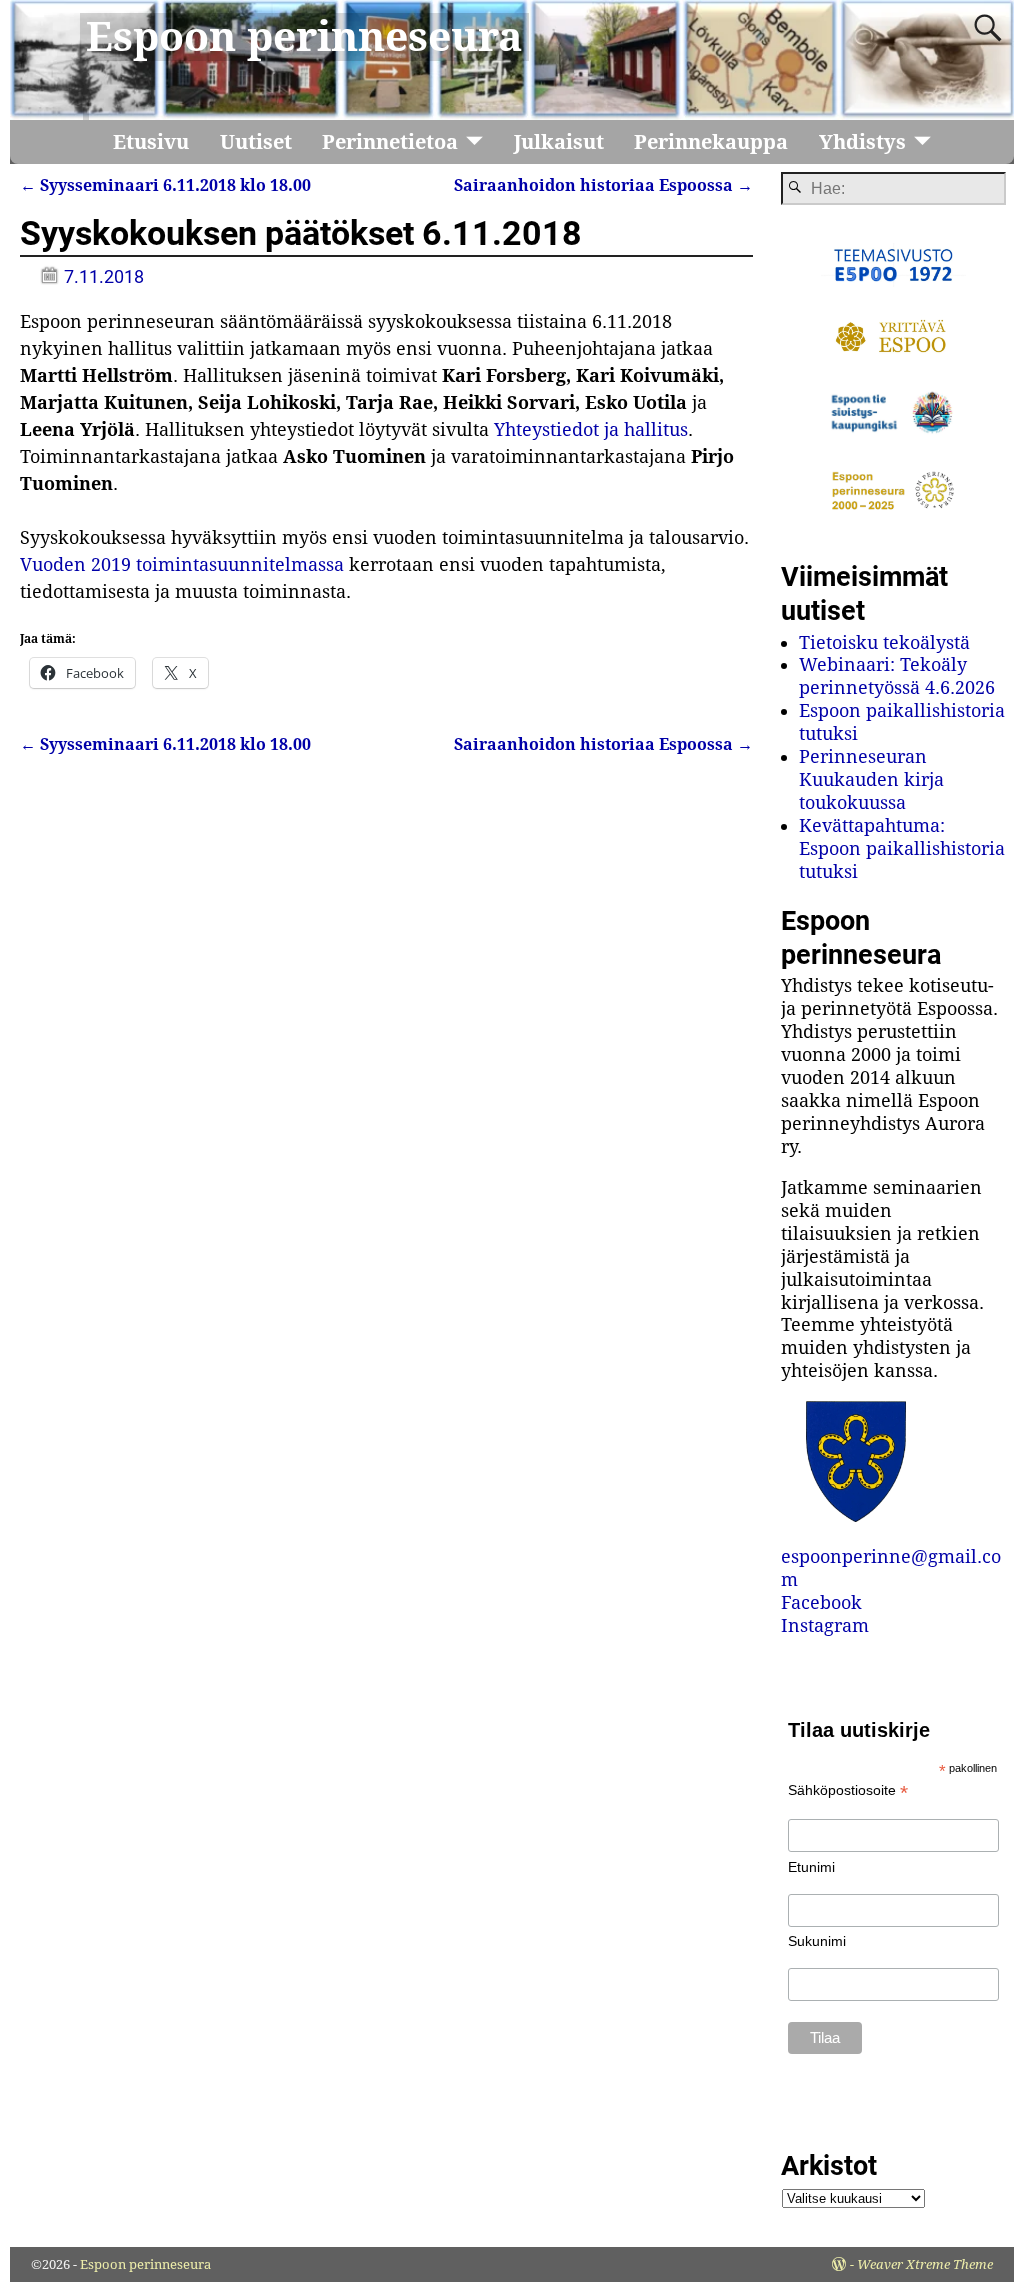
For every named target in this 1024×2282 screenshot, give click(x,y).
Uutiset (256, 142)
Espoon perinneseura (304, 37)
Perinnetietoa (390, 142)
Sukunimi (817, 1941)
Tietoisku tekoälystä (884, 642)
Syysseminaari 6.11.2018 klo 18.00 (165, 185)
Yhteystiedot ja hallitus (591, 429)
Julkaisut (559, 142)
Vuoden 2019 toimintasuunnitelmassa (182, 564)
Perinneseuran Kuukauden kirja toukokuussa (871, 779)
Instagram (825, 1625)
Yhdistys (862, 142)
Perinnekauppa (711, 142)
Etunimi (811, 1867)
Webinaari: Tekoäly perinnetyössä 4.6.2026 (897, 676)
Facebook (821, 1602)
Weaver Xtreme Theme (925, 2264)
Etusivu (151, 142)
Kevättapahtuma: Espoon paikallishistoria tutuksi (902, 848)
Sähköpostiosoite (848, 1790)
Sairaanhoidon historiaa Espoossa (603, 185)
